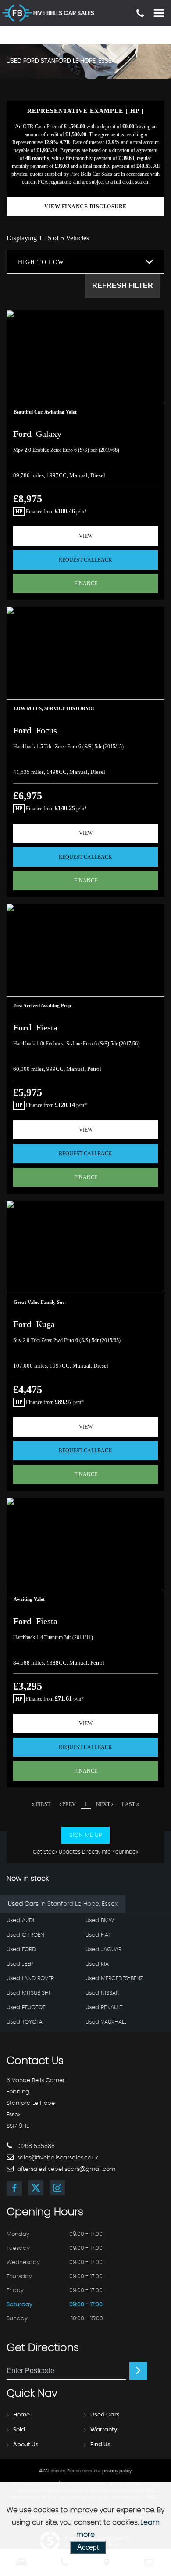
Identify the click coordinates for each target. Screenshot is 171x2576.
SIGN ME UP (85, 1835)
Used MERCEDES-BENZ (114, 1979)
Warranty (104, 2430)
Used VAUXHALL (106, 2022)
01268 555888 (35, 2146)
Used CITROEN (25, 1935)
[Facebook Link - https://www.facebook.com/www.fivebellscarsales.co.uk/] (14, 2188)
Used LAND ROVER (30, 1979)
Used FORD (21, 1950)
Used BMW (100, 1921)
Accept (88, 2547)
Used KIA (97, 1964)
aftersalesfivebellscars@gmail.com (65, 2169)
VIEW (86, 536)
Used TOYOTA (25, 2022)
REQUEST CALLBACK (85, 560)
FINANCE (86, 584)
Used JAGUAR (103, 1950)
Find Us (100, 2445)
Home (21, 2415)
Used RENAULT (104, 2008)
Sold (19, 2430)
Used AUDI (20, 1921)
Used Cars (105, 2415)
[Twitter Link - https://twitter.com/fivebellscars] (36, 2188)
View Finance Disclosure (85, 207)
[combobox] (85, 262)
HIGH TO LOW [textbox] (41, 262)
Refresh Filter (123, 285)
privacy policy (117, 2471)
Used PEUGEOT (26, 2008)
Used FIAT (98, 1935)
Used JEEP (20, 1964)
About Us (26, 2445)
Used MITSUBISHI (28, 1993)
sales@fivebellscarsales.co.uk (57, 2158)
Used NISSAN (103, 1993)
